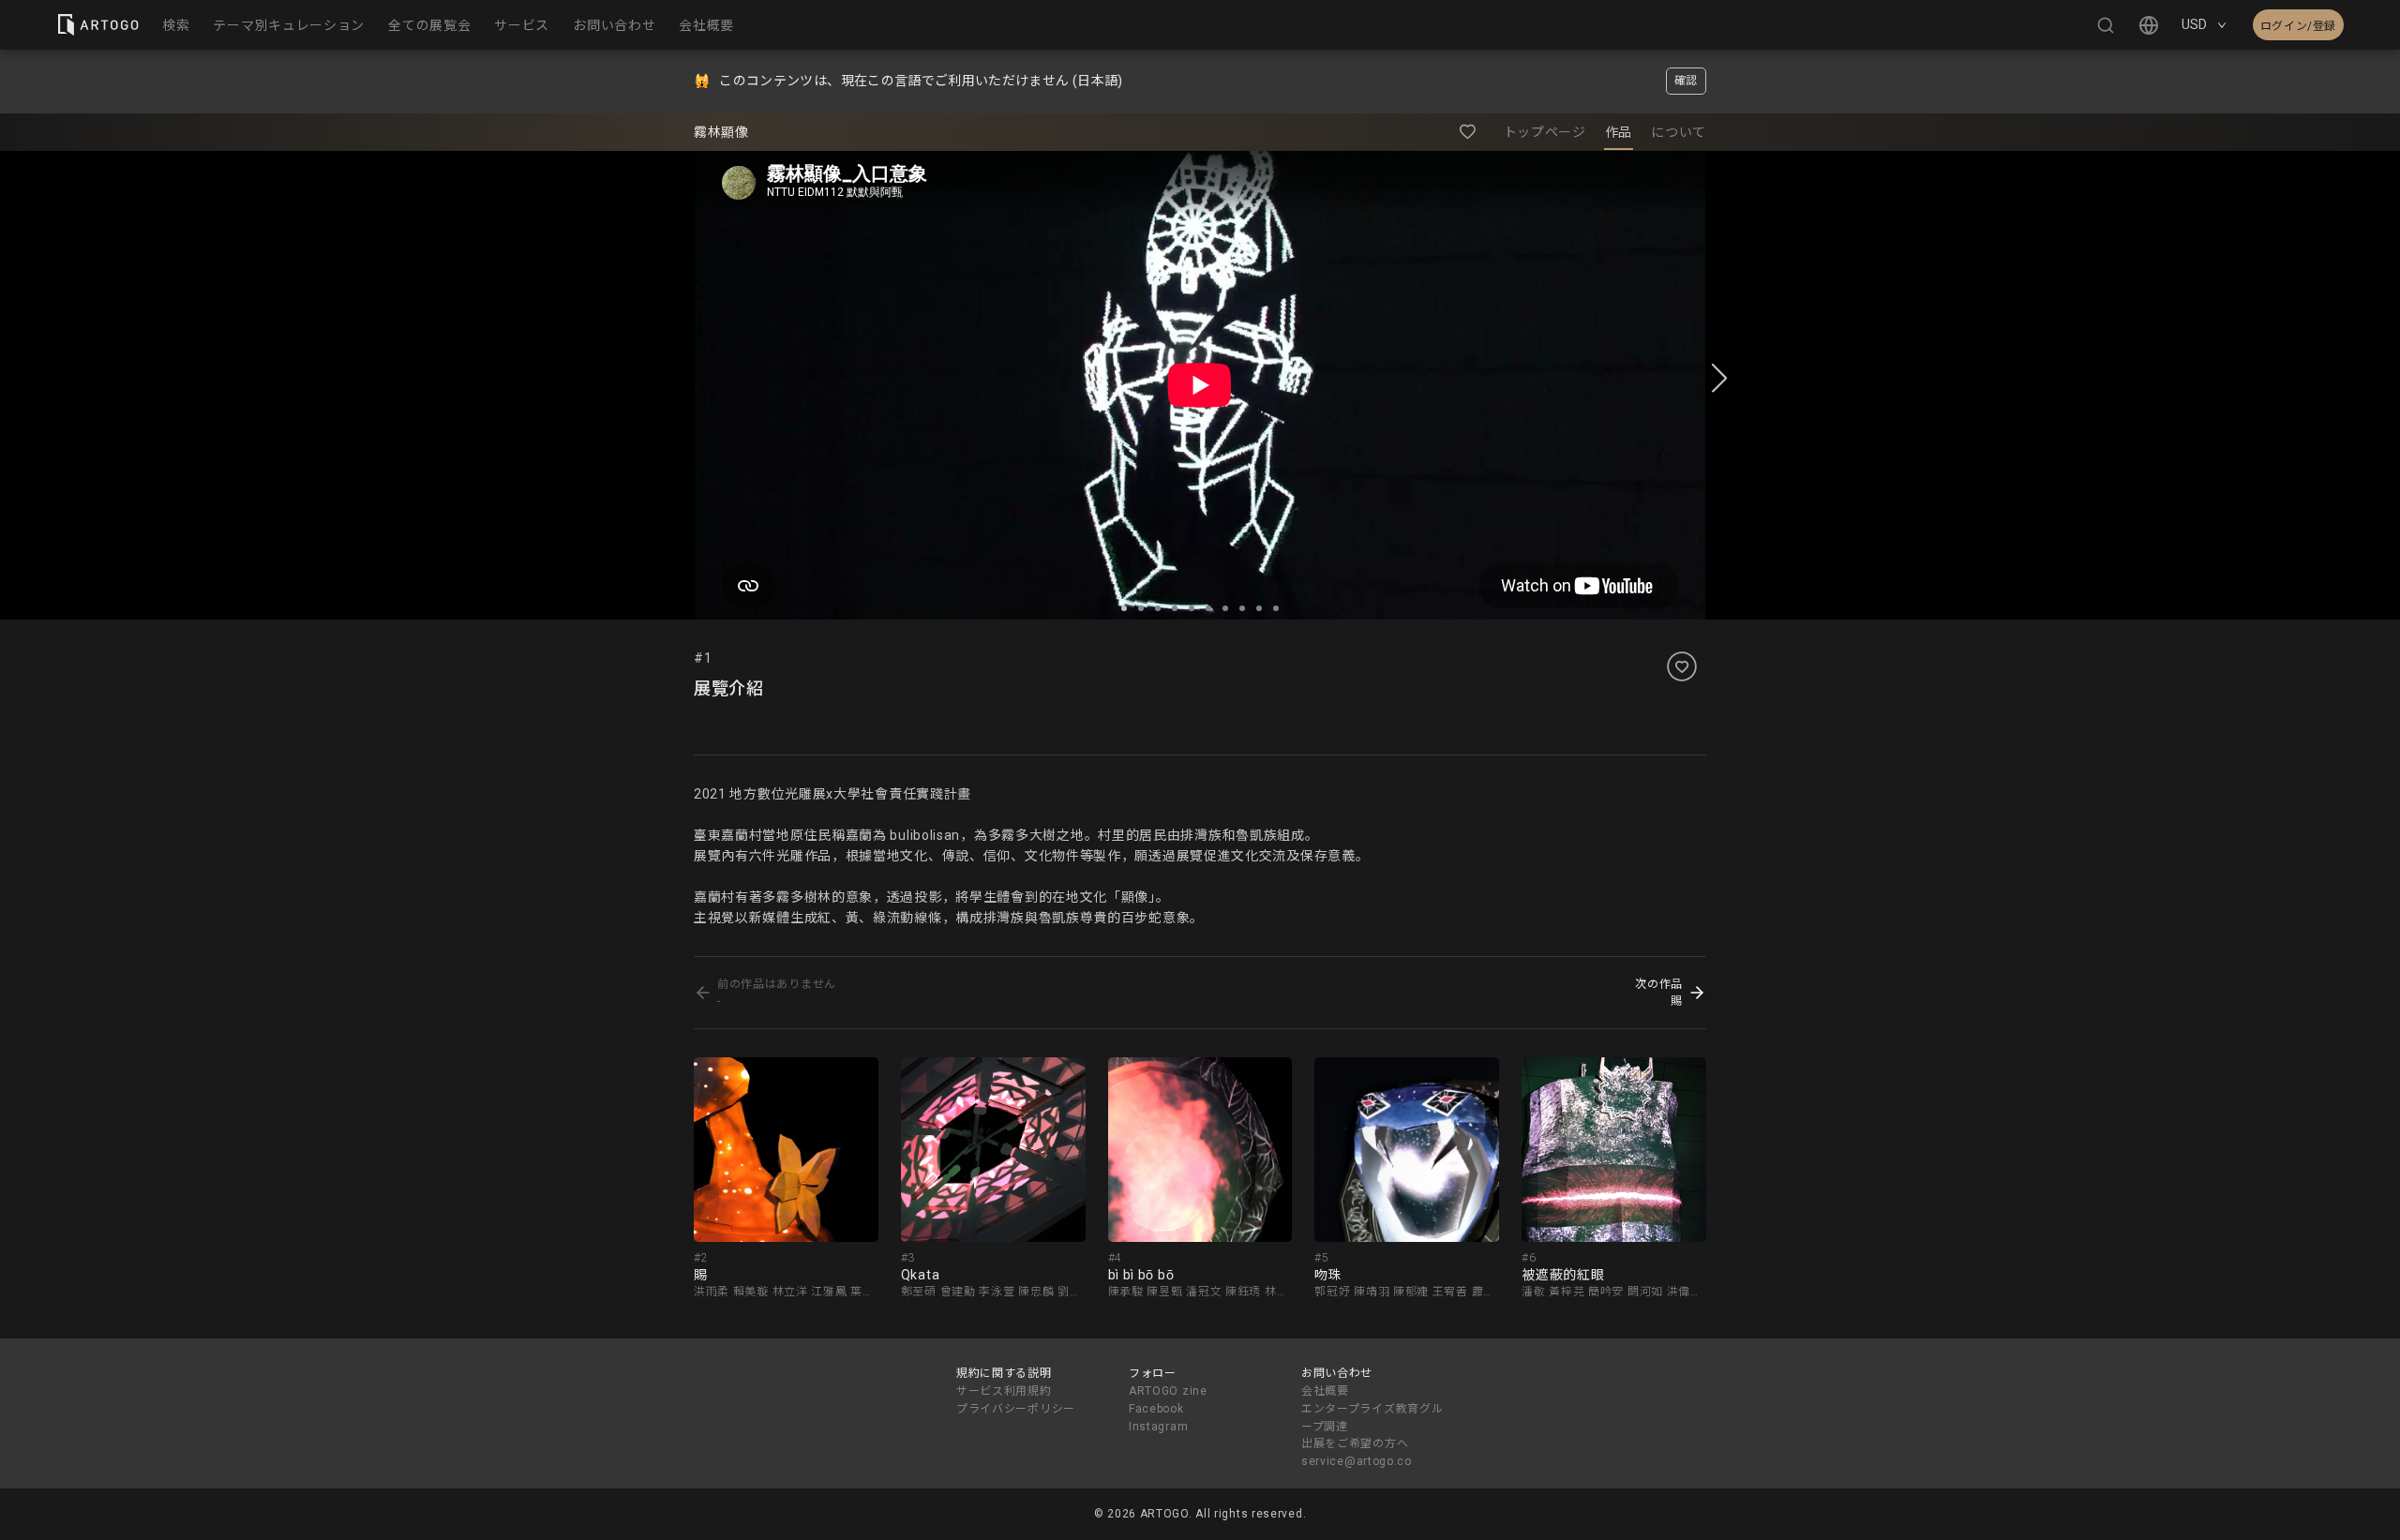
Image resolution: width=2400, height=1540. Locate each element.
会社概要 (1325, 1391)
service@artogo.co (1357, 1461)
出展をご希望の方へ (1355, 1443)
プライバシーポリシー (1016, 1409)
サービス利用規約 (1004, 1391)
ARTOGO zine (1168, 1391)
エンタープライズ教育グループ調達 (1372, 1418)
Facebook (1156, 1409)
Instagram (1158, 1427)
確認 (1686, 81)
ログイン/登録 (2298, 26)
